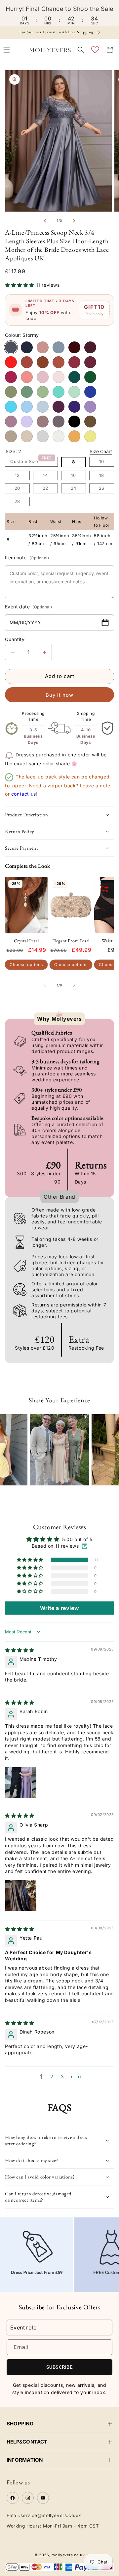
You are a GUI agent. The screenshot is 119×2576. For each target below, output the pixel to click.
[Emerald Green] (90, 377)
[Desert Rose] (90, 362)
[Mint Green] (74, 392)
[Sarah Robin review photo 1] (21, 1783)
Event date (28, 607)
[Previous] (11, 1444)
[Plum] (59, 407)
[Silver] (43, 436)
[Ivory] (59, 436)
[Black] (74, 422)
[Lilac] (27, 422)
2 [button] (52, 2077)
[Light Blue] (27, 407)
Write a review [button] (59, 1608)
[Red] (11, 362)
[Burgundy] (90, 347)
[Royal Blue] (90, 392)
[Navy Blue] (27, 347)
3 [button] (62, 2077)
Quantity (15, 639)
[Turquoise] (59, 392)
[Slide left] (45, 221)
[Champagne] (27, 436)
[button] (81, 50)
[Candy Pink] (43, 377)
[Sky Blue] (43, 407)
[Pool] (11, 407)
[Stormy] (11, 347)
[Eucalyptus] (27, 392)
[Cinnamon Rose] (74, 362)
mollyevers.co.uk (68, 2555)
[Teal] (74, 377)
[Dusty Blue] (59, 347)
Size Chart (101, 451)
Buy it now (59, 695)
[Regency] (74, 407)
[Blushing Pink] (59, 377)
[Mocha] (90, 422)
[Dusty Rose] (43, 347)
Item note (27, 557)
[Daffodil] (90, 436)
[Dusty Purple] (11, 422)
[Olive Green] (11, 392)
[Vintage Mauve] (43, 422)
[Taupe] (11, 436)
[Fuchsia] (11, 377)
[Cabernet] (74, 347)
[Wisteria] (59, 422)
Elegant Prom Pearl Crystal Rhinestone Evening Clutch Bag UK (71, 941)
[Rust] (27, 362)
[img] (20, 1650)
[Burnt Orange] (43, 362)
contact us (24, 794)
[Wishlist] (95, 50)
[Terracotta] (59, 362)
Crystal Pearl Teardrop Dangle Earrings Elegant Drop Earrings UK (26, 941)
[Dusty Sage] (43, 392)
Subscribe (60, 2367)
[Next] (108, 1444)
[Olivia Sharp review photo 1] (21, 1896)
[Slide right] (74, 221)
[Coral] (27, 377)
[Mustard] (74, 436)
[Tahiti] (90, 407)
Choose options (26, 965)
